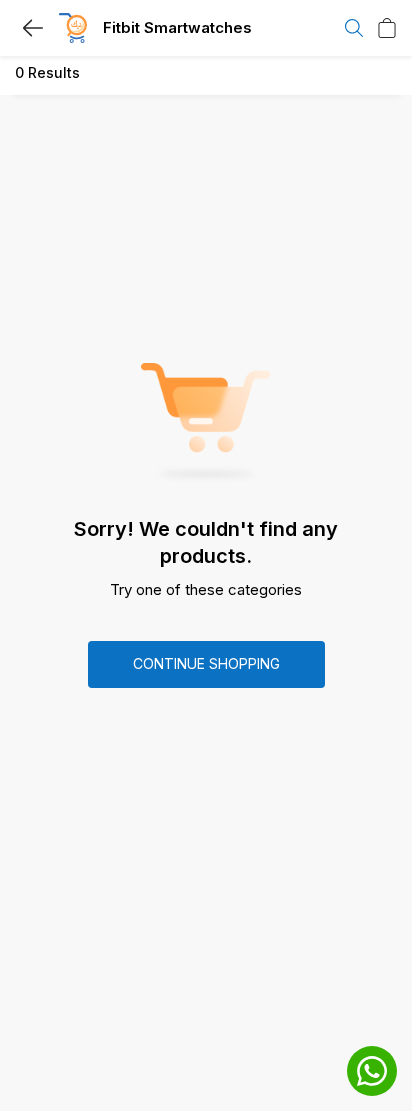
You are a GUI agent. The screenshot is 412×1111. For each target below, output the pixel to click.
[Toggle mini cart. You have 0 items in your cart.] (387, 28)
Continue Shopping (206, 663)
